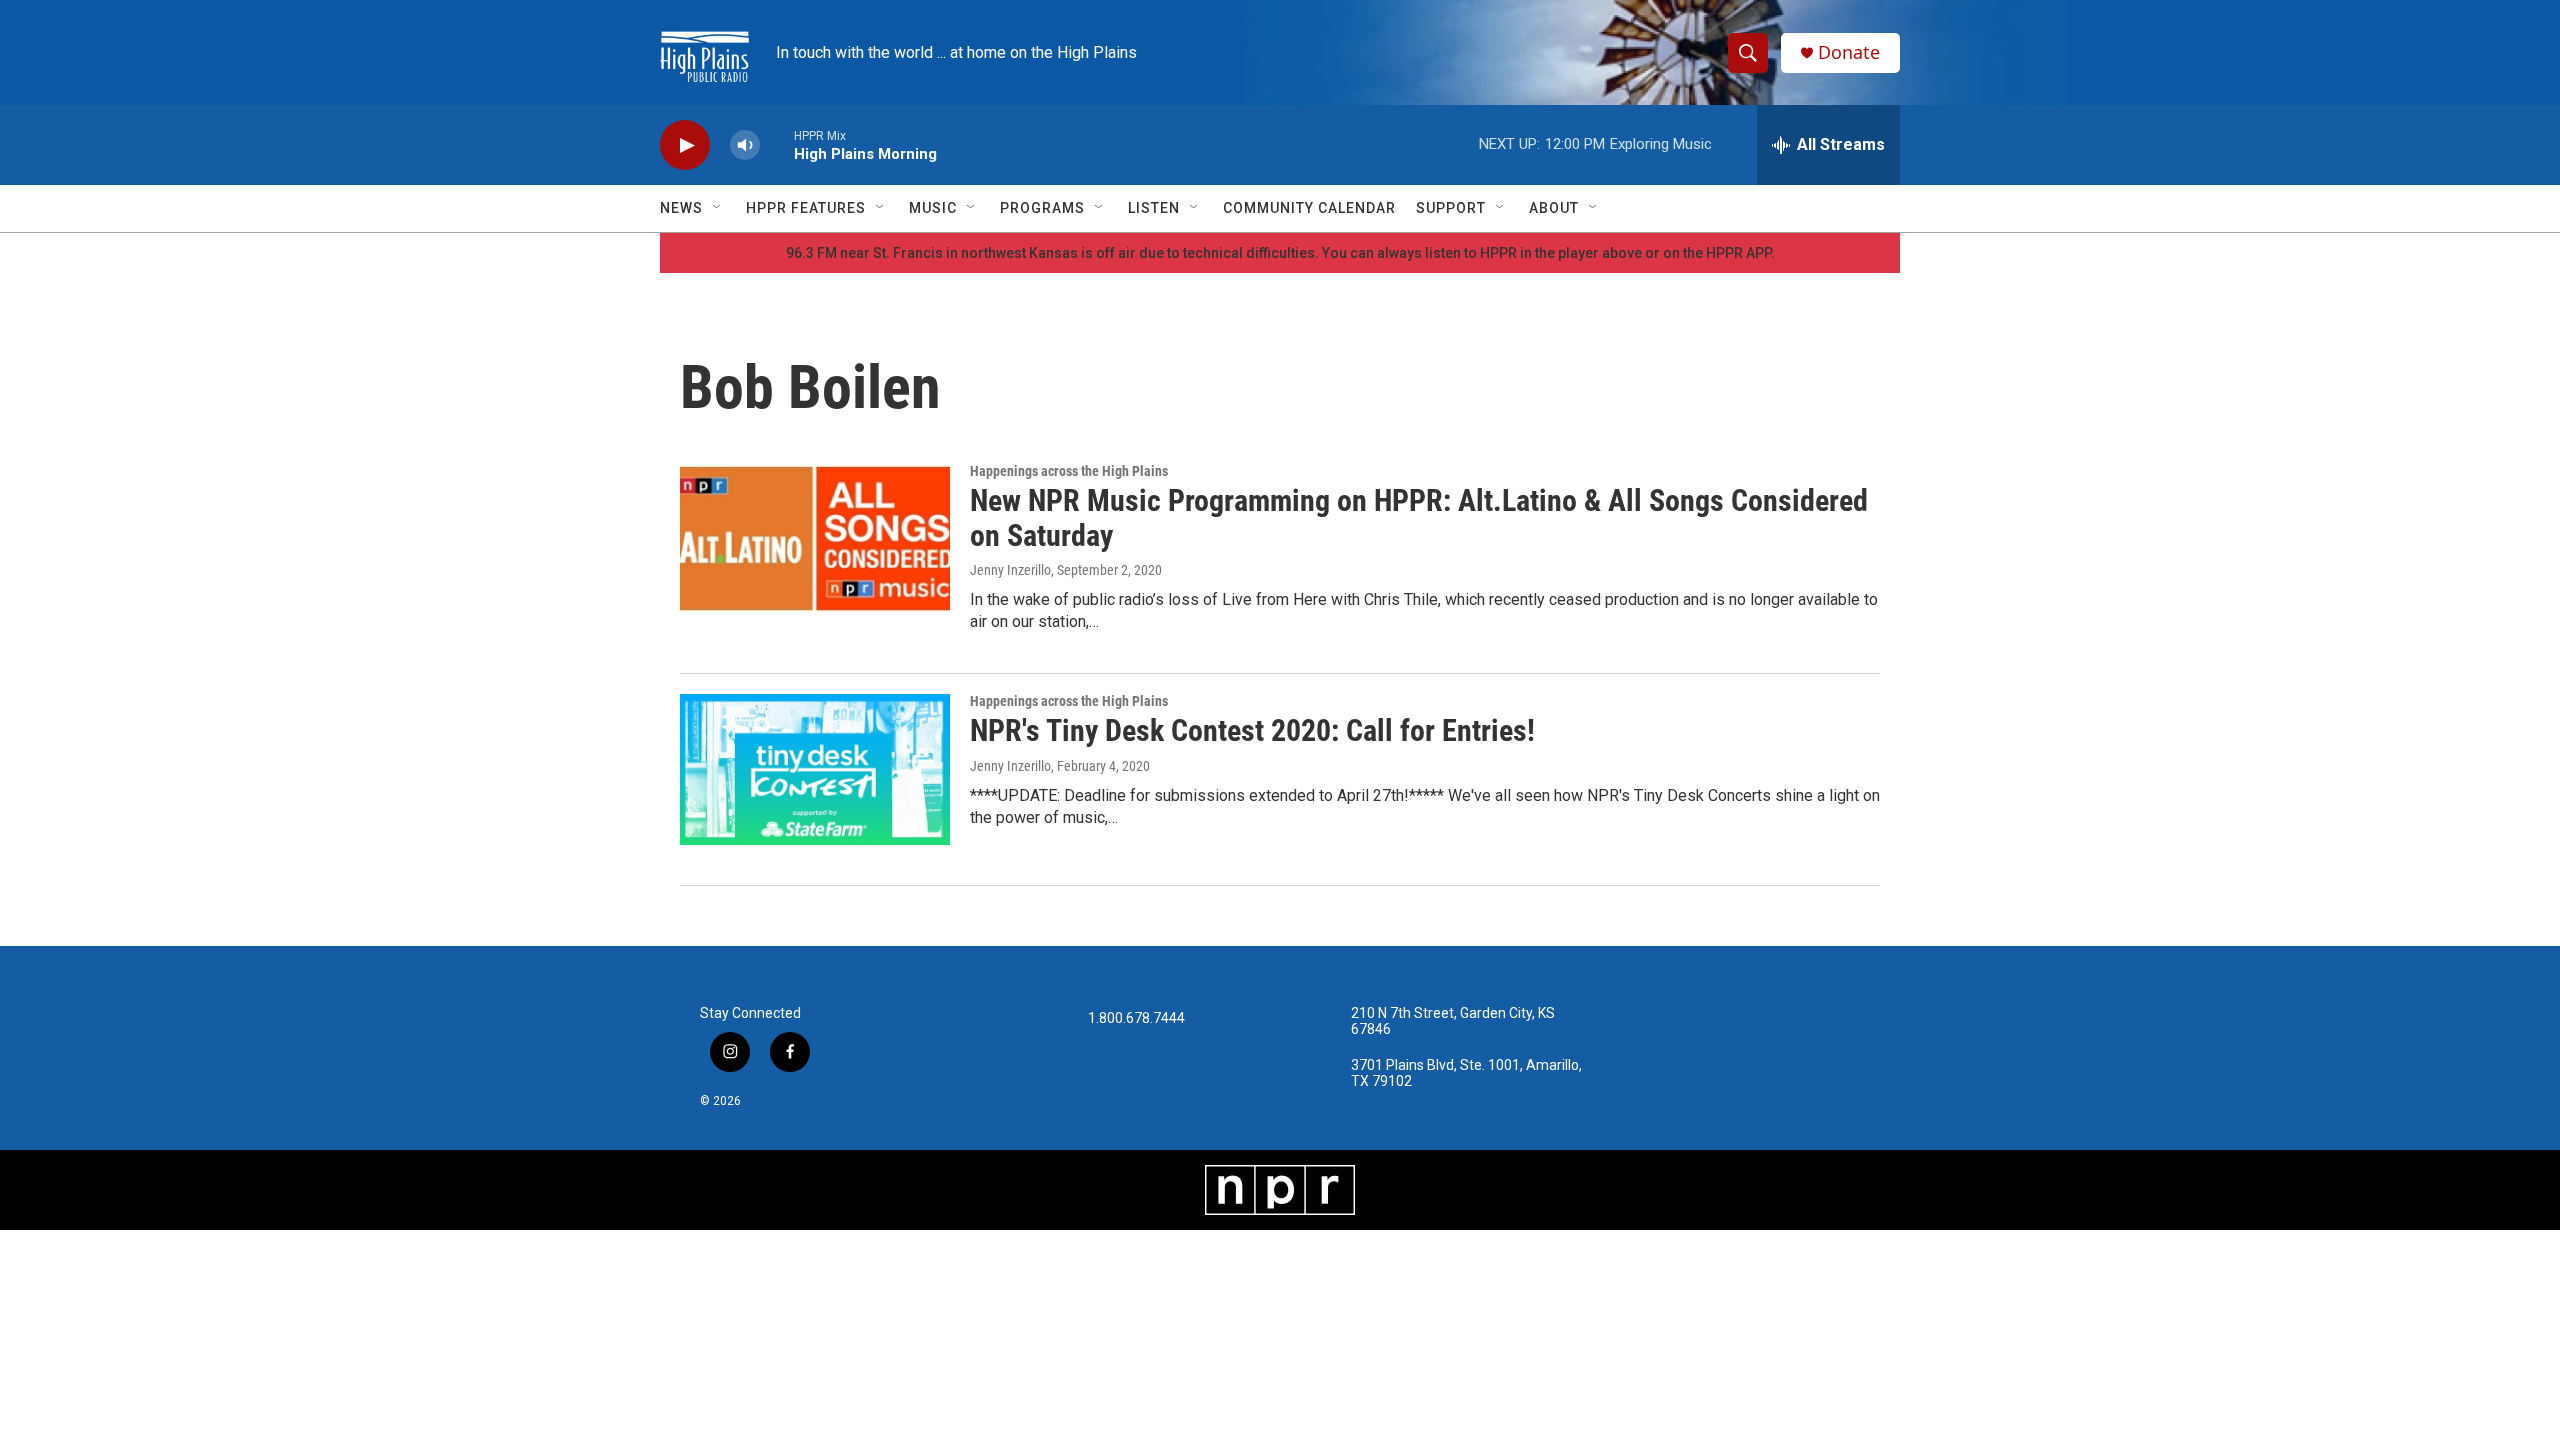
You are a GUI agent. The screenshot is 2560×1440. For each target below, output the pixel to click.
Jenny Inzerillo (1010, 570)
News (681, 208)
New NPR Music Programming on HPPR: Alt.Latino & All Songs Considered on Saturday (1419, 518)
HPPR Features (806, 208)
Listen (1154, 208)
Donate (1849, 52)
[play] (685, 145)
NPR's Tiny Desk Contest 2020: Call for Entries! (1252, 730)
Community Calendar (1309, 208)
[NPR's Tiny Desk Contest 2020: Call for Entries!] (815, 769)
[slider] (777, 144)
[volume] (745, 145)
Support (1451, 208)
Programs (1042, 208)
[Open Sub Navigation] (718, 208)
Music (933, 208)
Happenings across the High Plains (1069, 471)
